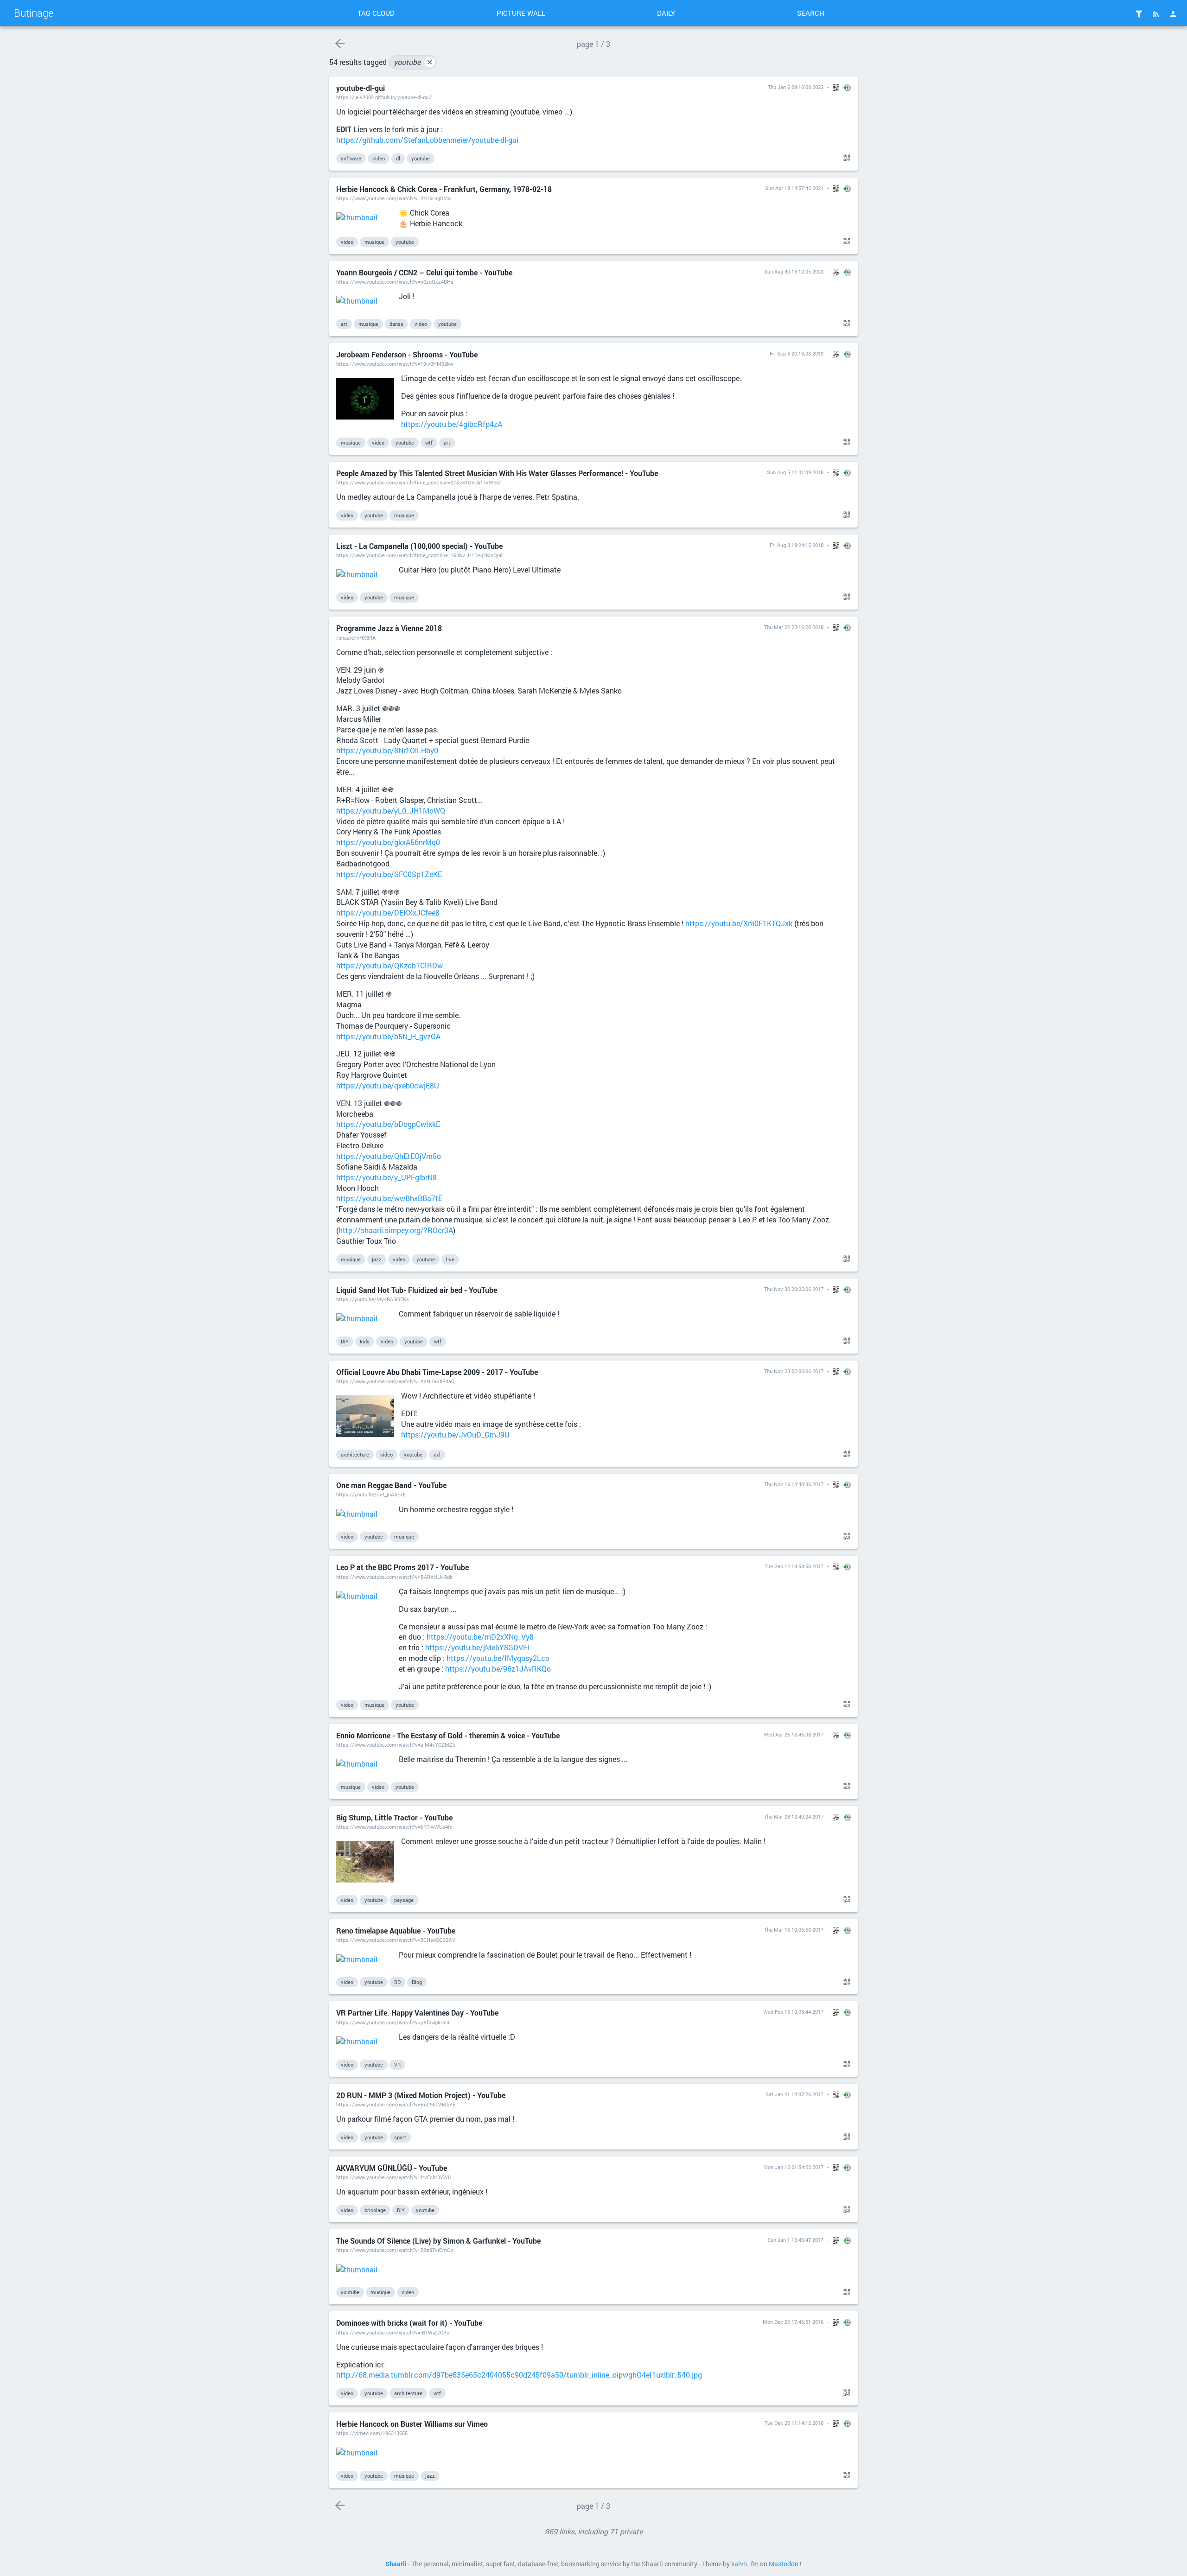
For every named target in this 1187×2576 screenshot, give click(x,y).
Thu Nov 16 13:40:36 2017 (794, 1484)
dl (398, 158)
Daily (666, 13)
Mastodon (784, 2564)
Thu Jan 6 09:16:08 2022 (796, 87)
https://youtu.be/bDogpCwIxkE (388, 1124)
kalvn (739, 2564)
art (344, 324)
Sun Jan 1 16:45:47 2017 (795, 2240)
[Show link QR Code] (845, 158)
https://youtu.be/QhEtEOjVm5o (389, 1156)
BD (397, 1982)
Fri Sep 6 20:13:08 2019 (797, 353)
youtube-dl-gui (361, 88)
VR (397, 2064)
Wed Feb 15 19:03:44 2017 (793, 2012)
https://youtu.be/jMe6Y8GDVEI (477, 1647)
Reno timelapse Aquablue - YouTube (396, 1930)
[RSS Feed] (1156, 14)
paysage (404, 1900)
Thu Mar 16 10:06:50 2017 (794, 1930)
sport (400, 2137)
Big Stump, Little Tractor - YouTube (394, 1817)
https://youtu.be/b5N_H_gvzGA (388, 1036)
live (450, 1259)
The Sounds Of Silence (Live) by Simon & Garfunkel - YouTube (438, 2241)
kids (365, 1341)
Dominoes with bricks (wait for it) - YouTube (409, 2323)
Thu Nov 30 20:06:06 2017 (794, 1289)
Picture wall (521, 13)
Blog (417, 1982)
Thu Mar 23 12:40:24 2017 (794, 1816)
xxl (437, 1454)
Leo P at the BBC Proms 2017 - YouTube (402, 1567)
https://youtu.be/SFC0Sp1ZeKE (389, 874)
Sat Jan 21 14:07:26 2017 (795, 2094)
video (379, 158)
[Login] (1173, 14)
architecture (355, 1454)
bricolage (375, 2210)
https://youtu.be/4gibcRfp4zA (452, 424)
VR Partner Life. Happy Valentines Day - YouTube (417, 2013)
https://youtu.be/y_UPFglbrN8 (386, 1177)
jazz (377, 1259)
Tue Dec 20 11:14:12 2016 (794, 2423)
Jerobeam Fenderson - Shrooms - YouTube (407, 354)
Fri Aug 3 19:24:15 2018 (797, 545)
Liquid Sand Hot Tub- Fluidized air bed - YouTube (417, 1290)
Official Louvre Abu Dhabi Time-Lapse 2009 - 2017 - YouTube (437, 1372)
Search (811, 13)
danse (396, 324)
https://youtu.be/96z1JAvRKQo (498, 1669)
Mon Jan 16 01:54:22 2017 (793, 2167)
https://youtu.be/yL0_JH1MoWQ (391, 811)
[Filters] (1139, 14)
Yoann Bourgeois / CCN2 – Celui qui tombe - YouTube (424, 272)
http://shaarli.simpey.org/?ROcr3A (396, 1230)
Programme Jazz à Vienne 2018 (389, 628)
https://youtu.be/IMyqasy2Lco (498, 1658)
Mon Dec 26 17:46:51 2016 (793, 2322)
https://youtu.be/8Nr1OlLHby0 (387, 750)
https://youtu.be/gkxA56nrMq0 (388, 842)
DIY (345, 1341)
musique (374, 242)
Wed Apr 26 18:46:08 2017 (794, 1734)
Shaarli (396, 2564)
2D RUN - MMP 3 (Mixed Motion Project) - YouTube (421, 2095)
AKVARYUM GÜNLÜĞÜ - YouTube (392, 2168)
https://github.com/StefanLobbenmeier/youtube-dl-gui (427, 140)
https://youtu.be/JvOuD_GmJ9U (455, 1434)
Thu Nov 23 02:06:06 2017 (794, 1371)
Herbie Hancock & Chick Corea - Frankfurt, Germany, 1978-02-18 (444, 189)
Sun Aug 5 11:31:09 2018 (795, 472)
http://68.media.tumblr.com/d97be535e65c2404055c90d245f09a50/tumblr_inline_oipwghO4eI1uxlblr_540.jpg (519, 2375)
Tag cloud (376, 13)
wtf (429, 442)
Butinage (34, 13)
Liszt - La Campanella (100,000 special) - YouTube (419, 546)
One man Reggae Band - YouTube (391, 1485)
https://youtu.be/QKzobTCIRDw (389, 965)
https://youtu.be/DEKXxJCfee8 (388, 913)
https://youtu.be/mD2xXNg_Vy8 (480, 1637)
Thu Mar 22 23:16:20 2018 (794, 627)
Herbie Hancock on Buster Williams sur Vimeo (412, 2424)
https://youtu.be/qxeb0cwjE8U (388, 1085)
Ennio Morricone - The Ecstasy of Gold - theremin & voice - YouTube (448, 1735)
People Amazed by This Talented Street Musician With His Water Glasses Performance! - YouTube (497, 473)
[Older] (340, 43)
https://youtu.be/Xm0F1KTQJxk (739, 923)
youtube (413, 62)
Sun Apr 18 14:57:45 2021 (794, 188)
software (351, 158)
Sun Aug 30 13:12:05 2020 (794, 271)
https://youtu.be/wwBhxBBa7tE (389, 1198)
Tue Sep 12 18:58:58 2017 (794, 1566)
